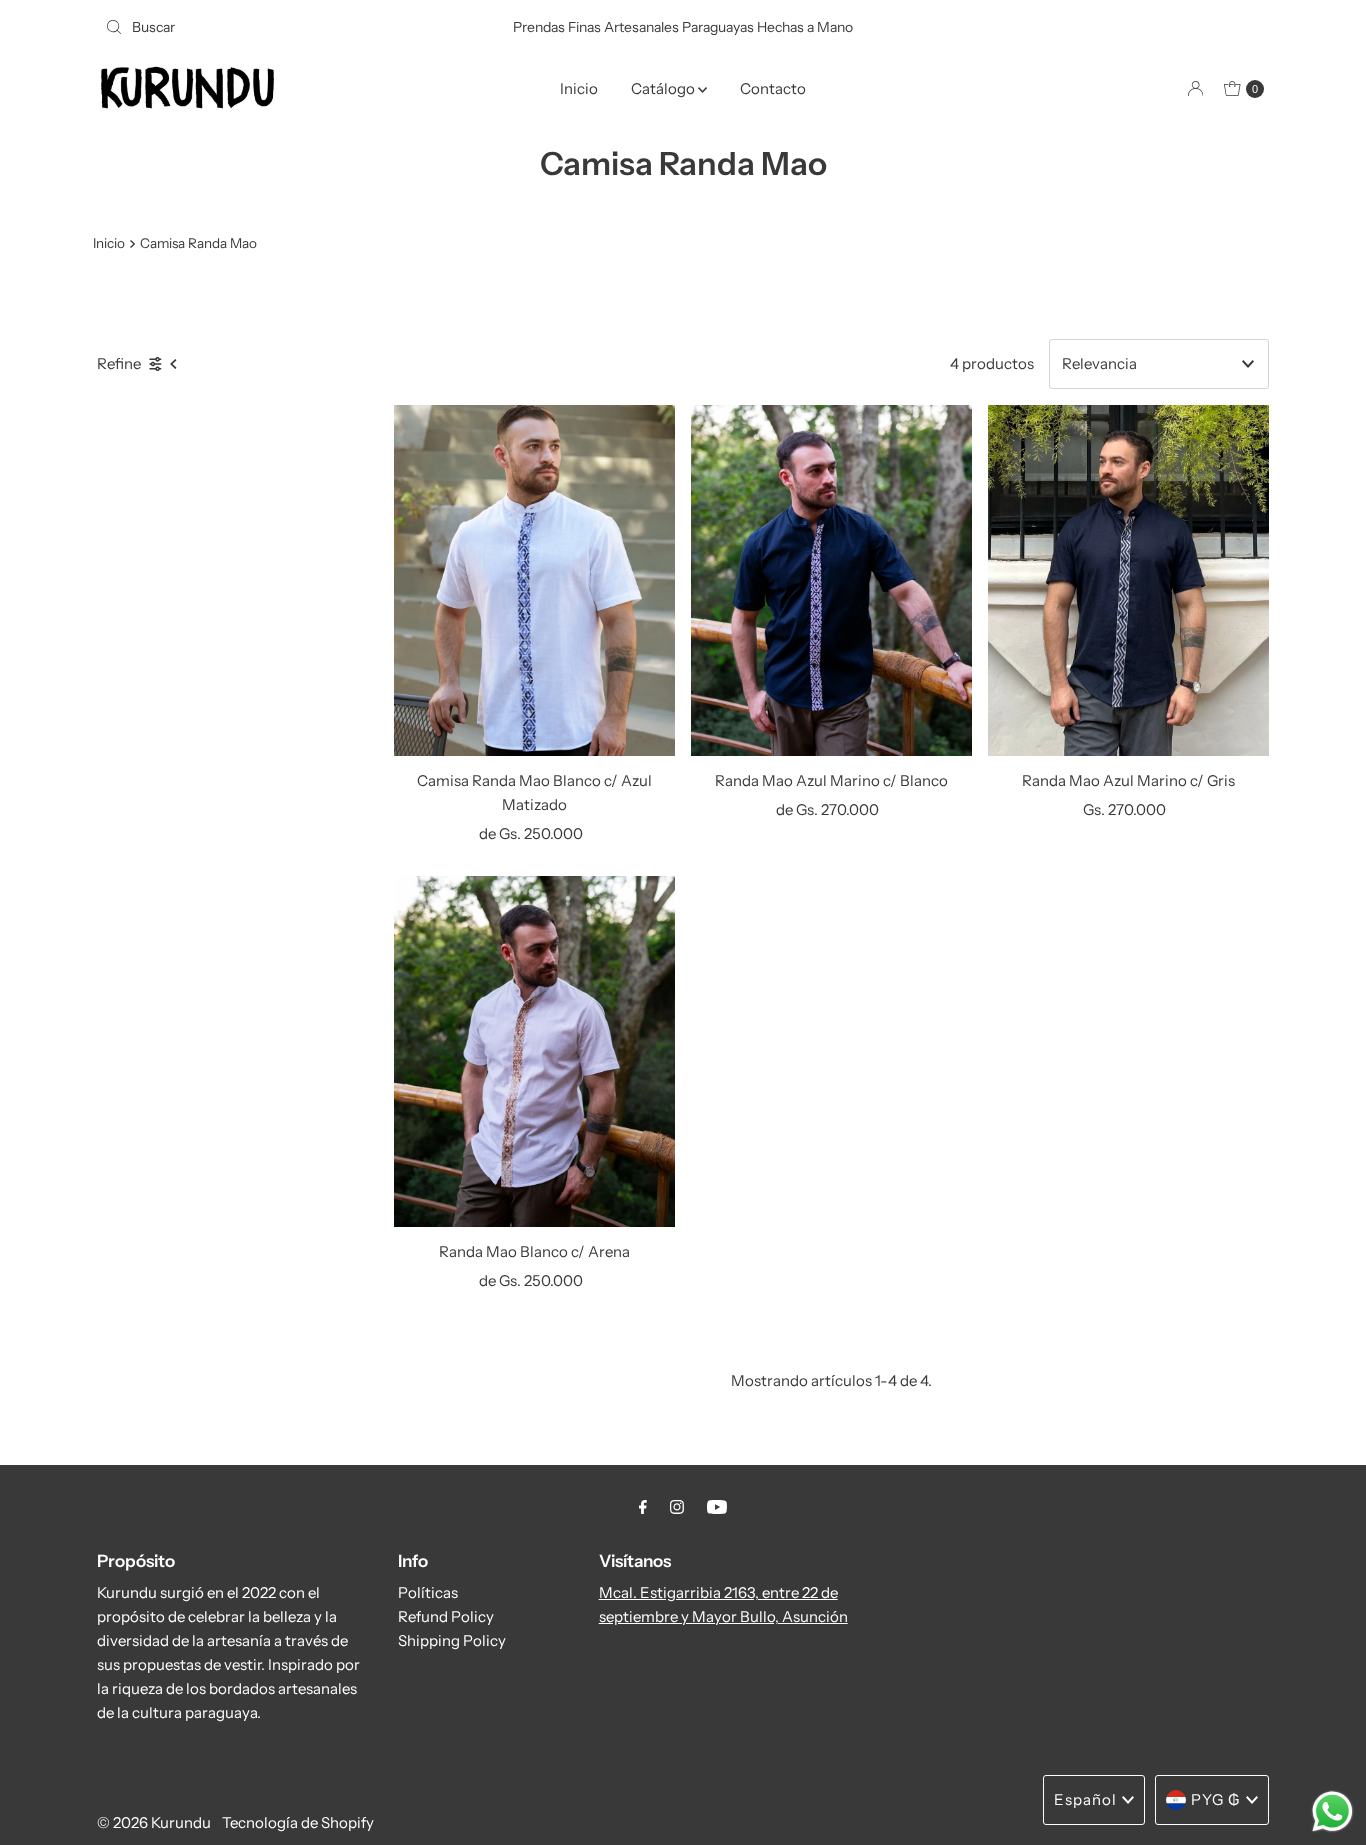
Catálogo (664, 88)
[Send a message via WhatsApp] (1332, 1811)
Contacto (773, 88)
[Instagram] (677, 1507)
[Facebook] (643, 1507)
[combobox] (287, 27)
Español (1085, 1799)
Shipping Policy (452, 1640)
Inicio (579, 88)
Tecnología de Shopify (298, 1822)
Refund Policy (446, 1616)
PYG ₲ (1216, 1799)
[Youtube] (717, 1507)
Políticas (428, 1592)
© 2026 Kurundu (154, 1822)
